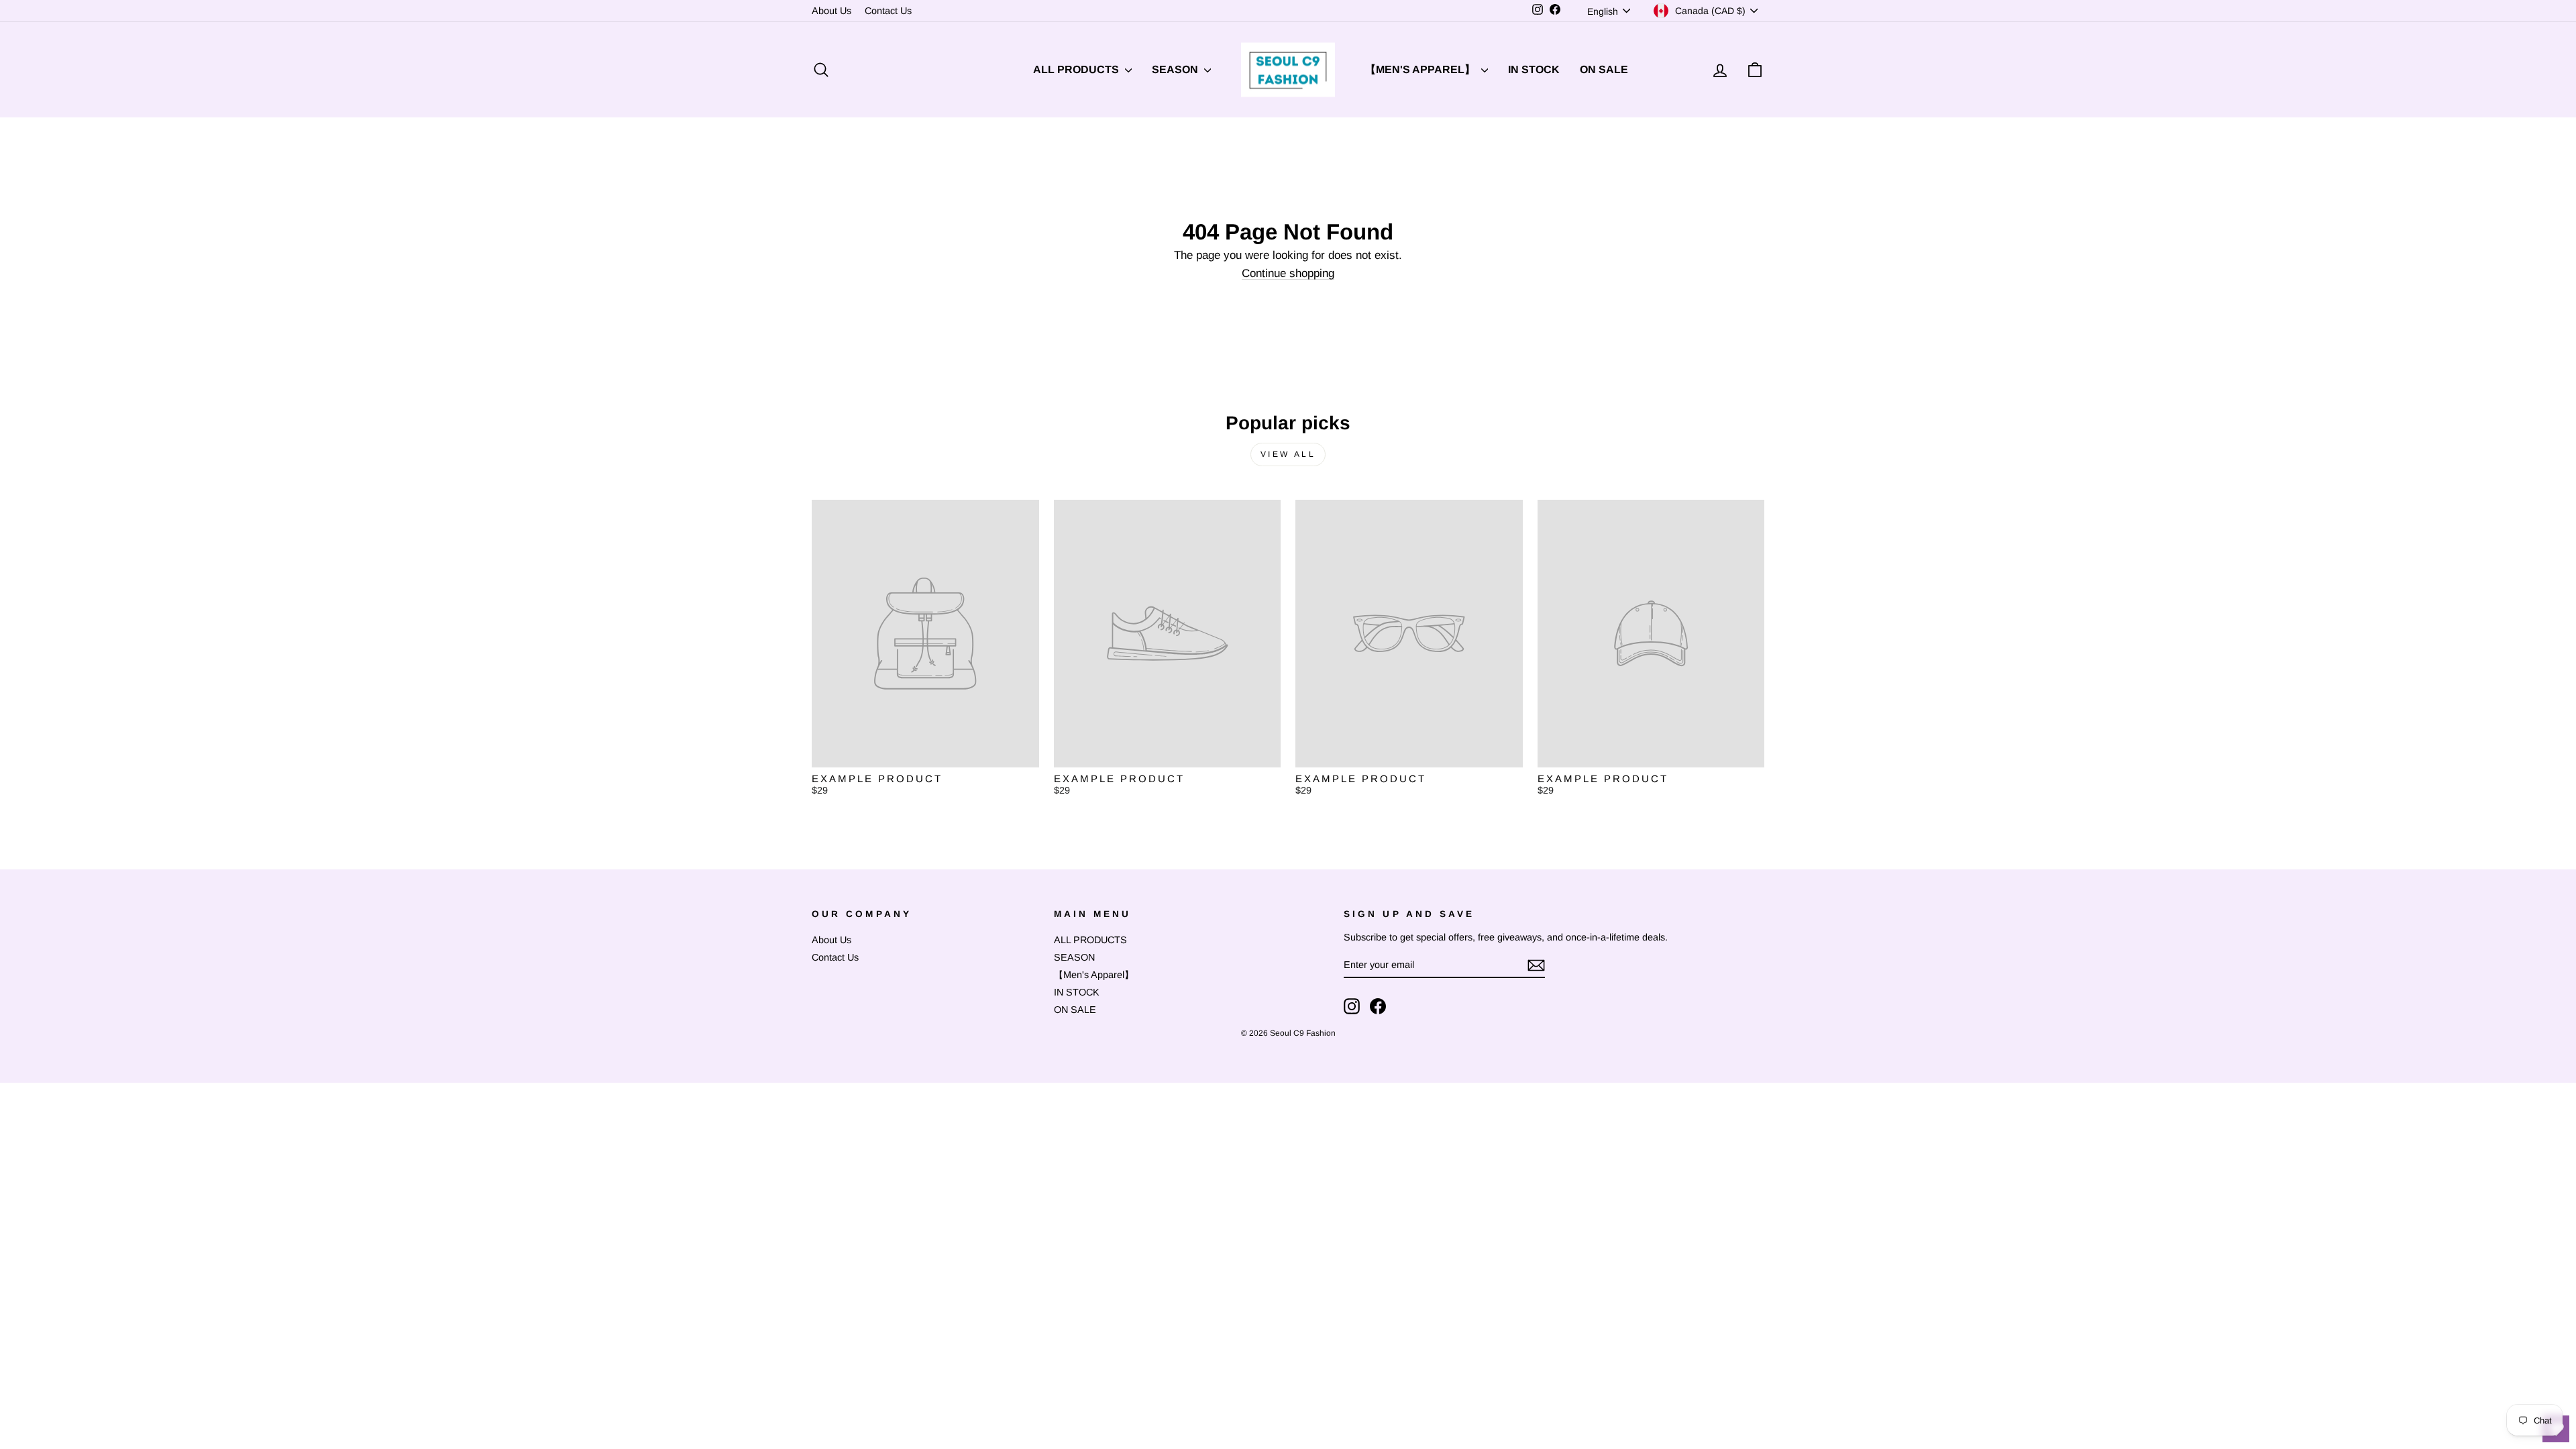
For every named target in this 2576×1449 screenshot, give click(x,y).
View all (1288, 454)
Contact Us (888, 11)
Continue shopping (1288, 274)
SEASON (1176, 69)
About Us (831, 11)
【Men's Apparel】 (1421, 69)
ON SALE (1604, 69)
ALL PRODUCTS (1077, 69)
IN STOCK (1534, 69)
